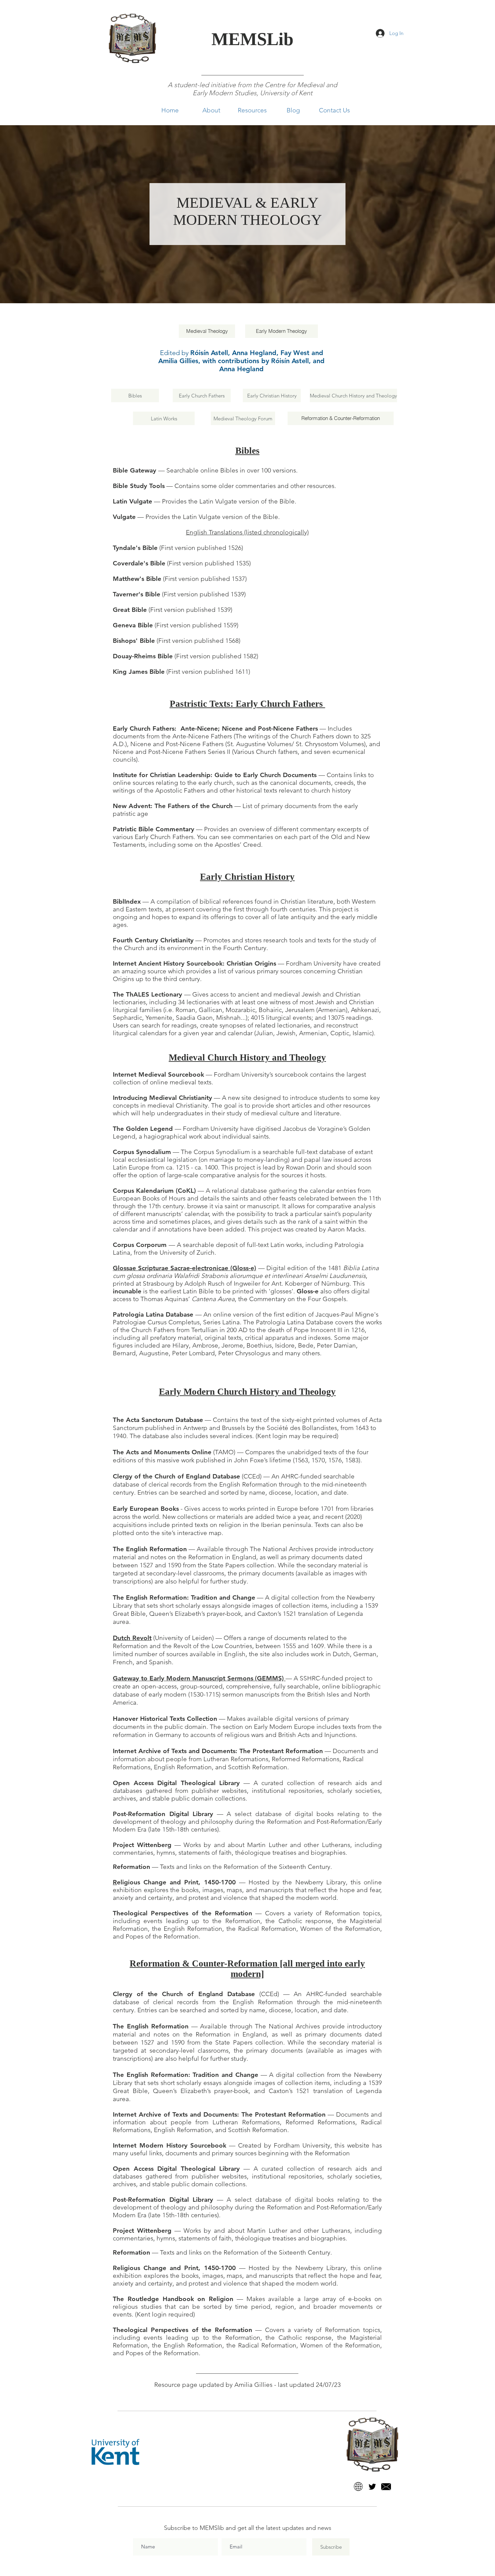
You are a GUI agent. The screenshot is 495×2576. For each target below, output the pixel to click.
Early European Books (146, 1509)
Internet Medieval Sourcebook (158, 1074)
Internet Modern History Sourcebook (170, 2145)
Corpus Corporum (140, 1245)
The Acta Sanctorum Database (158, 1420)
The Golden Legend (143, 1129)
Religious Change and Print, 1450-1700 (174, 2268)
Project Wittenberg (142, 1845)
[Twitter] (372, 2487)
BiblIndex (127, 901)
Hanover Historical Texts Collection (165, 1719)
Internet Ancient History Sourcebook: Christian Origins (194, 963)
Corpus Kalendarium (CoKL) (154, 1191)
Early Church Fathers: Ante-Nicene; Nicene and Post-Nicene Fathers (215, 728)
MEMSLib (252, 39)
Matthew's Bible (137, 579)
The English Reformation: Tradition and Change (184, 1597)
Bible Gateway (135, 470)
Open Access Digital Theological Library (176, 1783)
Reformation (131, 1867)
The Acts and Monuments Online (162, 1452)
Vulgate (124, 517)
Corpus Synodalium (142, 1152)
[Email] (386, 2487)
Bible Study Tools (139, 486)
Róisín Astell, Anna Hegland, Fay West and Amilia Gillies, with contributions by (241, 357)
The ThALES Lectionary (147, 994)
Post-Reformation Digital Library (163, 1814)
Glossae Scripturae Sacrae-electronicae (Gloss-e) (185, 1268)
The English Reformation (150, 1549)
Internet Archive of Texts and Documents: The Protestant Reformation (218, 1751)
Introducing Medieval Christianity (162, 1098)
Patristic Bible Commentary (154, 829)
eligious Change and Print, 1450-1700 (176, 1882)
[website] (358, 2487)
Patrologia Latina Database (153, 1314)
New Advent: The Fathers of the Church (173, 806)
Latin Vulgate (133, 501)
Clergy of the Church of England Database (176, 1476)
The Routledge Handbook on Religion (173, 2299)
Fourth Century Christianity (153, 940)
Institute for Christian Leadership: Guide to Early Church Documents (215, 775)
